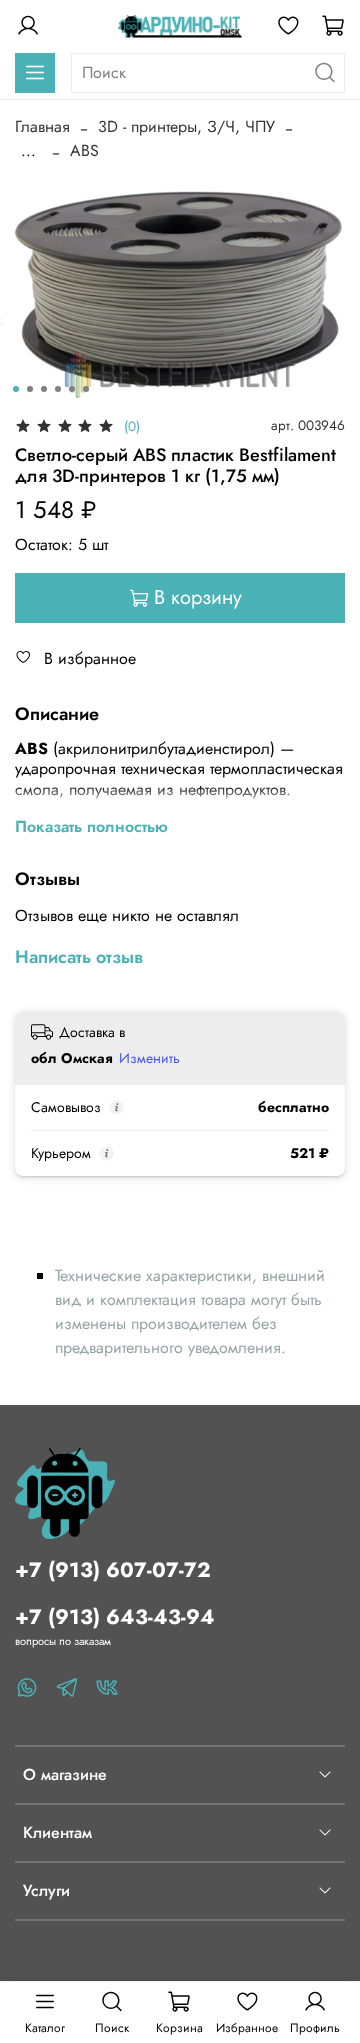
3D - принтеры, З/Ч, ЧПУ (186, 126)
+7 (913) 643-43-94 (115, 1617)
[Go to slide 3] (44, 389)
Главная (42, 126)
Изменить (149, 1058)
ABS (84, 150)
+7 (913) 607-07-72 (113, 1570)
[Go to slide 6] (86, 389)
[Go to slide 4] (58, 389)
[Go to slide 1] (16, 389)
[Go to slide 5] (72, 389)
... (28, 151)
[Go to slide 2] (30, 389)
